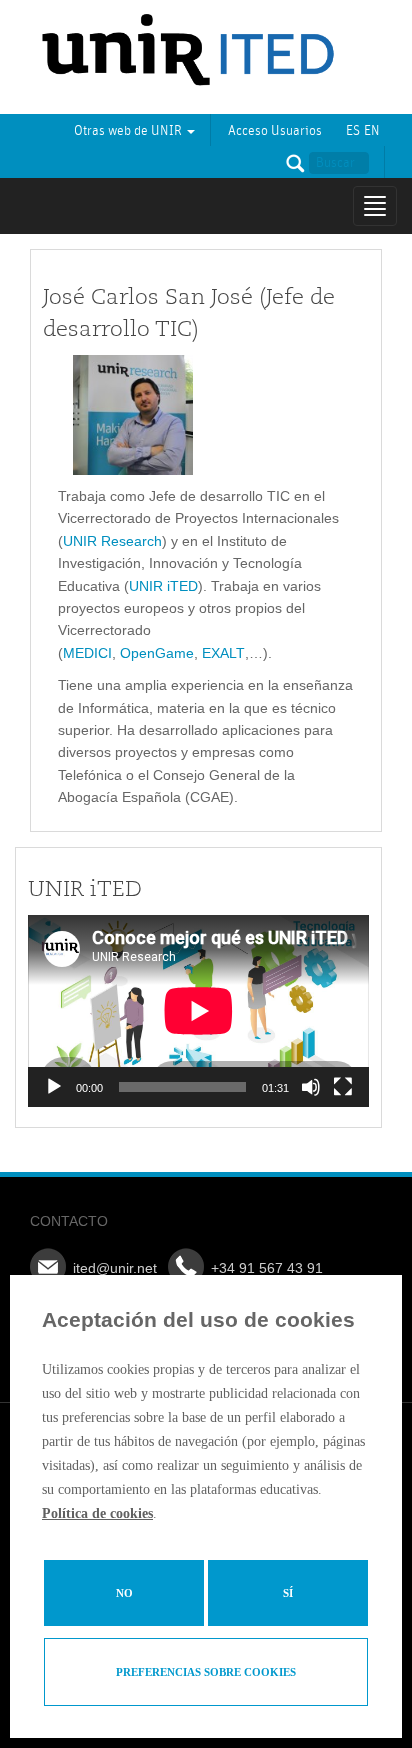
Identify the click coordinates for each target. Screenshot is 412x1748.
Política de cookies (97, 1513)
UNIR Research (112, 541)
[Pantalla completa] (343, 1087)
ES (353, 131)
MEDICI (87, 653)
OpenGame (157, 653)
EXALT (223, 653)
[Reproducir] (54, 1087)
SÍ (288, 1593)
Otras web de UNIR (129, 131)
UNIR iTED (163, 586)
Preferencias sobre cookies (206, 1672)
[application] (198, 1011)
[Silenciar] (311, 1087)
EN (372, 131)
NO (124, 1593)
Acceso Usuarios (275, 131)
